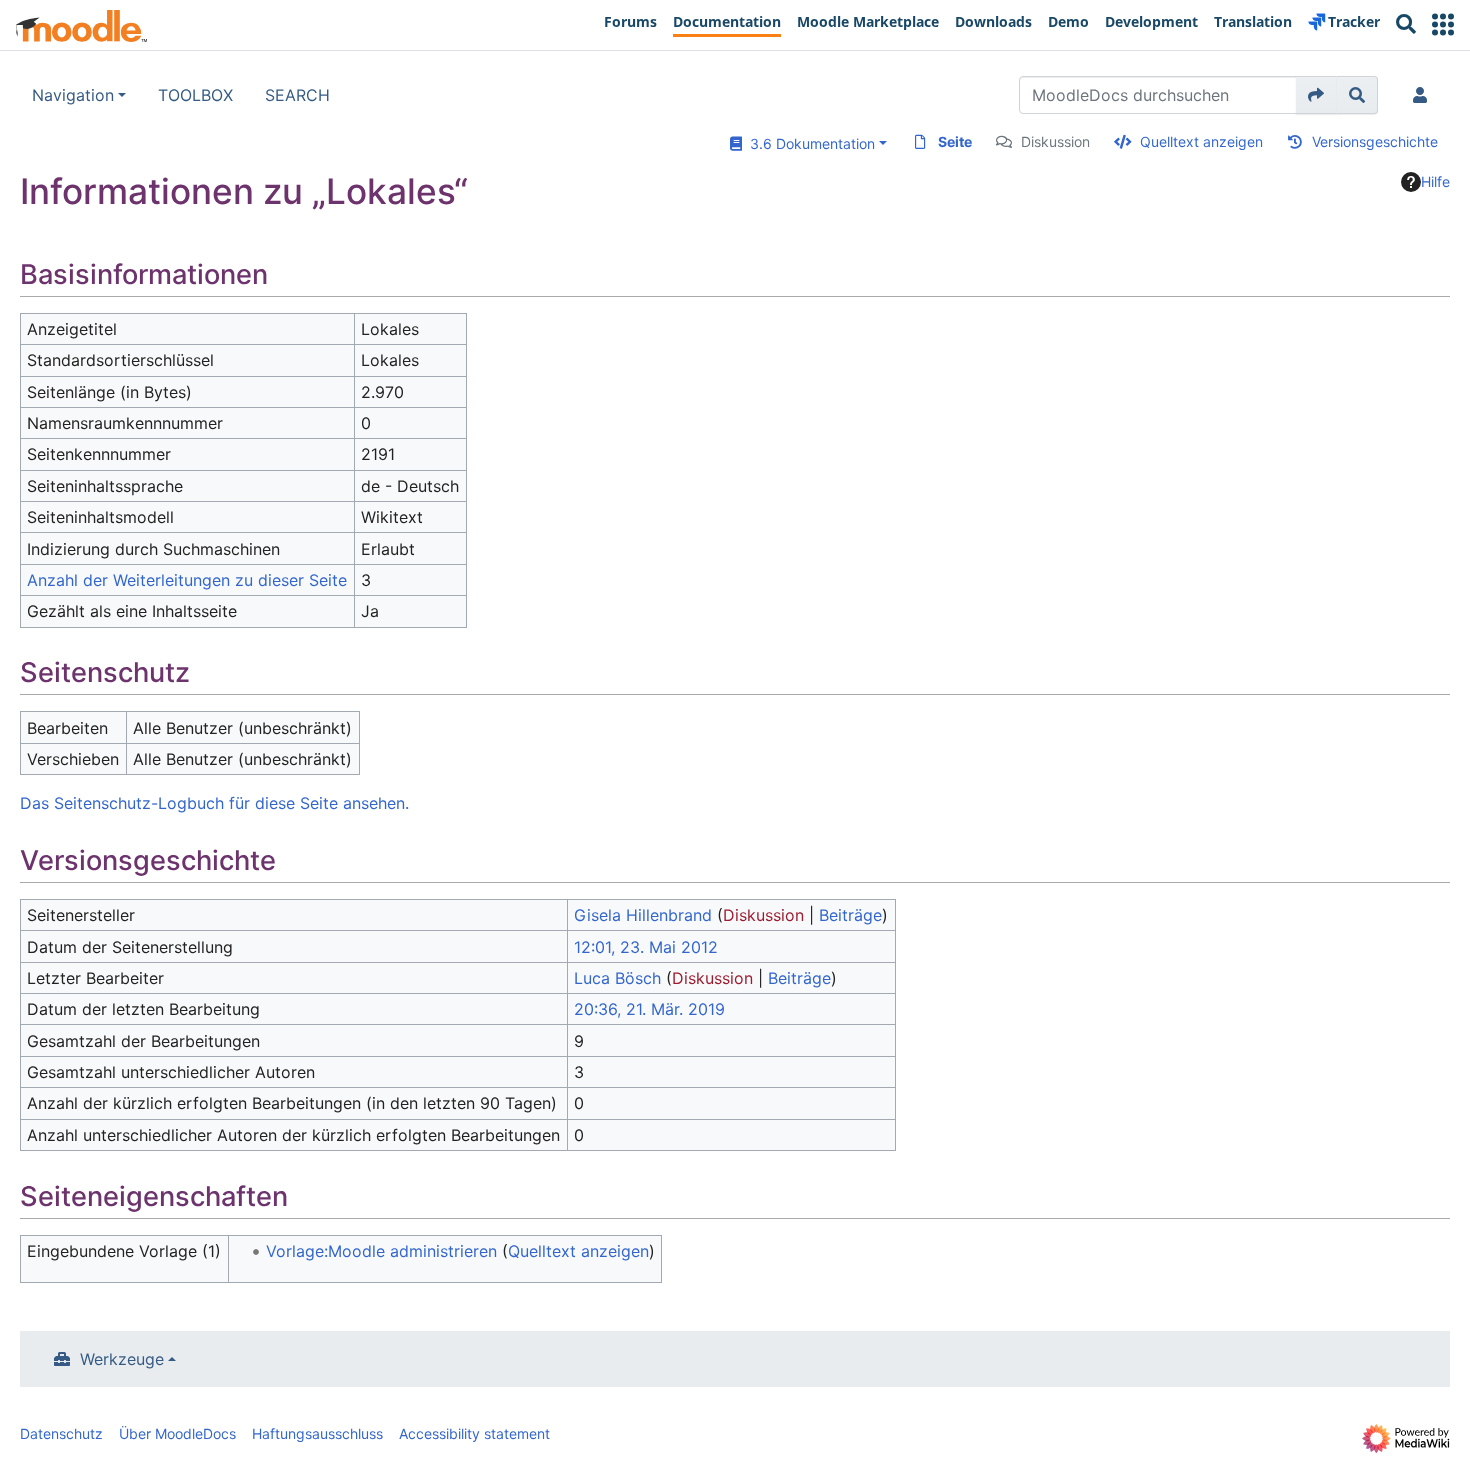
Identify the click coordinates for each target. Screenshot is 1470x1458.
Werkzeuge (122, 1359)
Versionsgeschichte (1375, 141)
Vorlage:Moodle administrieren (381, 1251)
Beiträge (850, 915)
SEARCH (297, 95)
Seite (955, 141)
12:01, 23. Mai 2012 (646, 947)
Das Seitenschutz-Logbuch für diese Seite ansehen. (214, 803)
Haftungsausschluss (317, 1433)
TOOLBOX (195, 95)
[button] (1443, 24)
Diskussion (1055, 141)
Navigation (73, 95)
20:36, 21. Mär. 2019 (649, 1009)
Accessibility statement (474, 1433)
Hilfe (1435, 181)
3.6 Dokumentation (808, 143)
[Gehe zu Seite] (1316, 95)
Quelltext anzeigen (1201, 141)
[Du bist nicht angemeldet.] (1424, 95)
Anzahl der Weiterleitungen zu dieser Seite (187, 580)
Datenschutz (61, 1433)
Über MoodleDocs (177, 1433)
